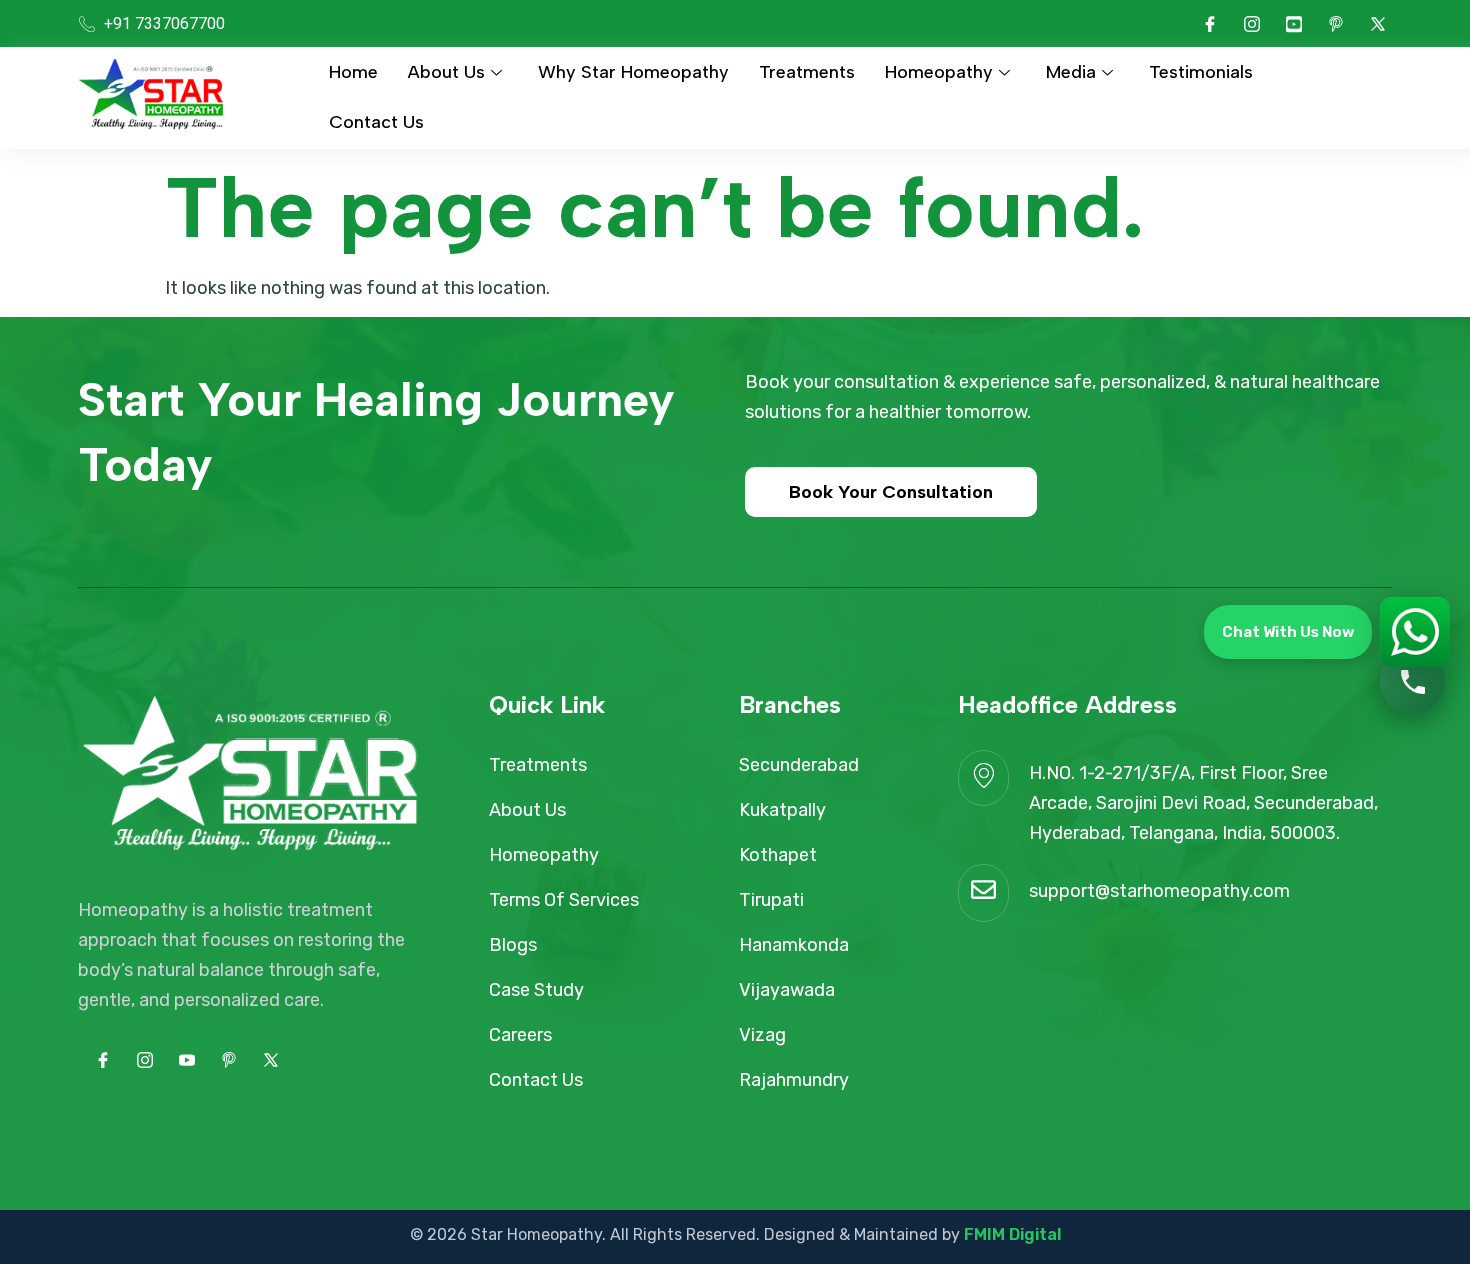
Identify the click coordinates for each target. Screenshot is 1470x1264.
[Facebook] (1210, 24)
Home (353, 72)
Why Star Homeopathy (633, 72)
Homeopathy (939, 72)
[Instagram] (1252, 24)
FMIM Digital (1012, 1234)
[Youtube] (1294, 24)
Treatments (807, 72)
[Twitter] (1378, 24)
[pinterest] (1336, 24)
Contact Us (376, 122)
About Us (446, 72)
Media (1071, 72)
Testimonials (1201, 72)
